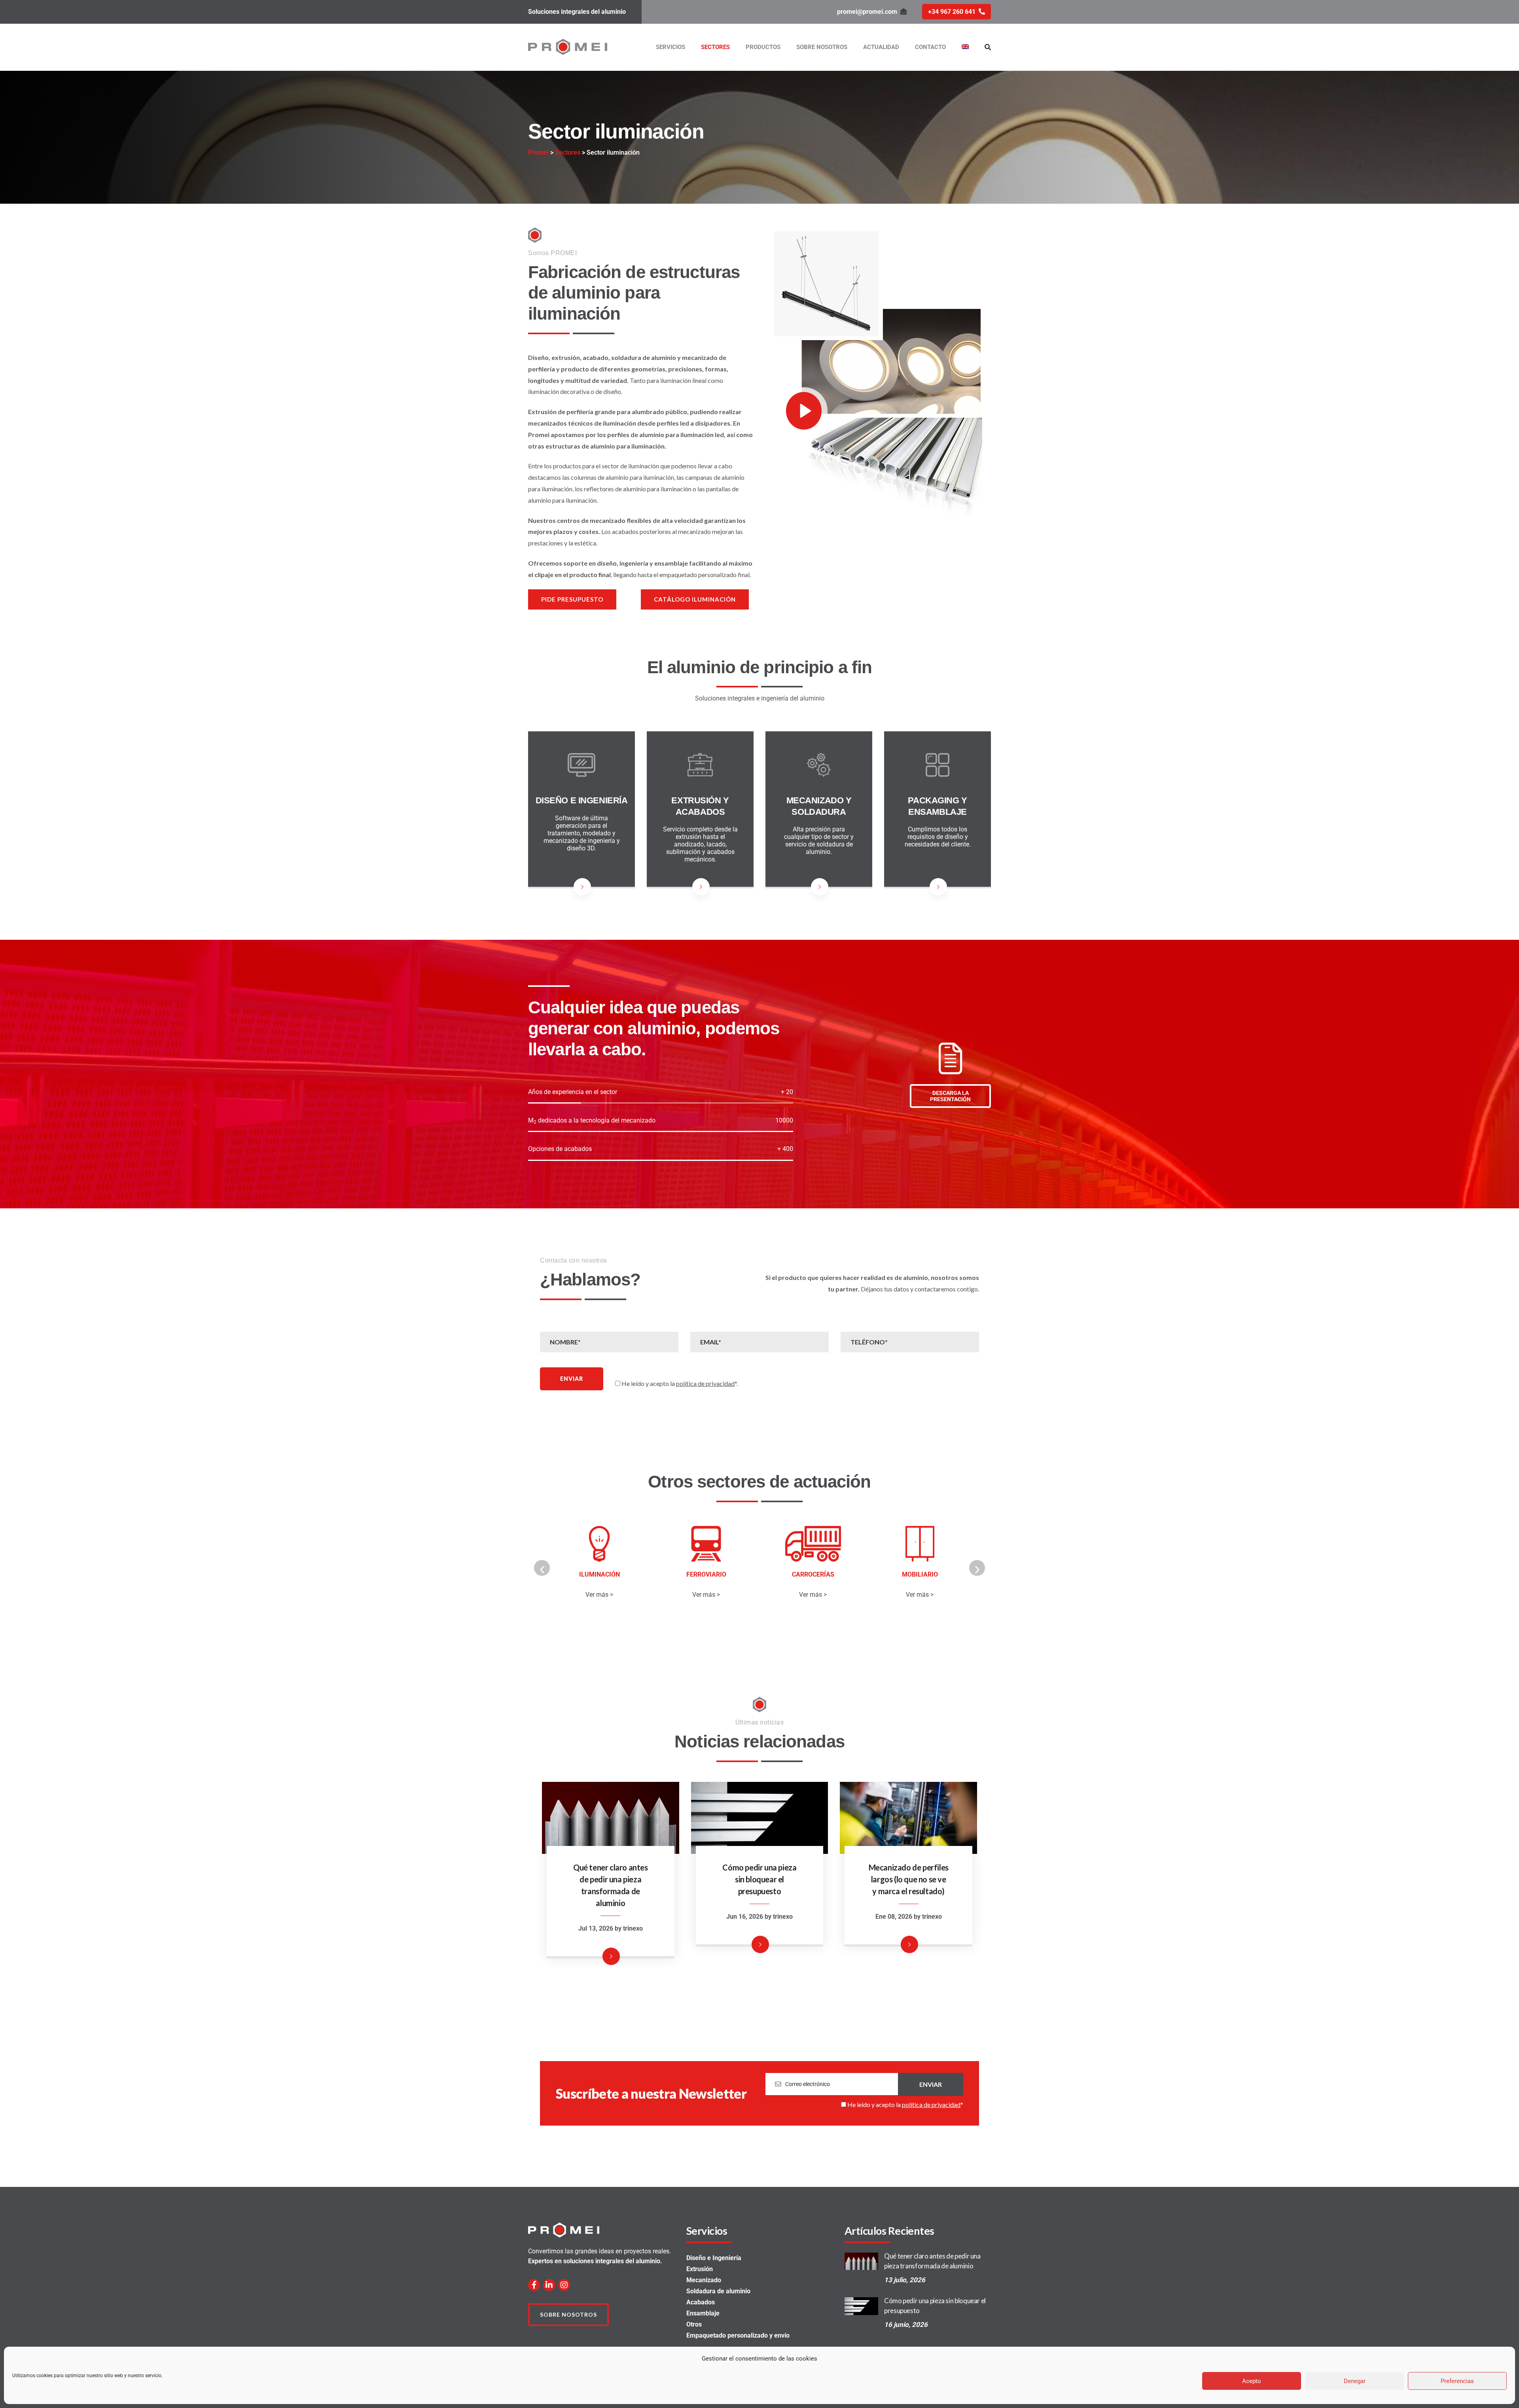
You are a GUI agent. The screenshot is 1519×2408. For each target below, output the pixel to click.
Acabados (701, 2302)
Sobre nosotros (822, 47)
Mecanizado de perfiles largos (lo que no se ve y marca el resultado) (909, 1879)
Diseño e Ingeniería (714, 2258)
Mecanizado (704, 2280)
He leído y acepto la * (905, 2104)
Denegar (1355, 2381)
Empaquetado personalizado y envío (738, 2335)
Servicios (670, 47)
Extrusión (700, 2269)
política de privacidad (705, 1383)
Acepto (1252, 2381)
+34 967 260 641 (952, 12)
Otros (694, 2324)
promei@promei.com (867, 12)
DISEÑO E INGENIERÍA (582, 800)
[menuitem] (965, 47)
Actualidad (881, 47)
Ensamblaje (703, 2313)
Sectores (715, 47)
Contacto (930, 47)
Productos (763, 47)
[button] (542, 1568)
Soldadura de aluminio (718, 2291)
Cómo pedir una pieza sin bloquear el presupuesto (759, 1879)
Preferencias (1457, 2381)
